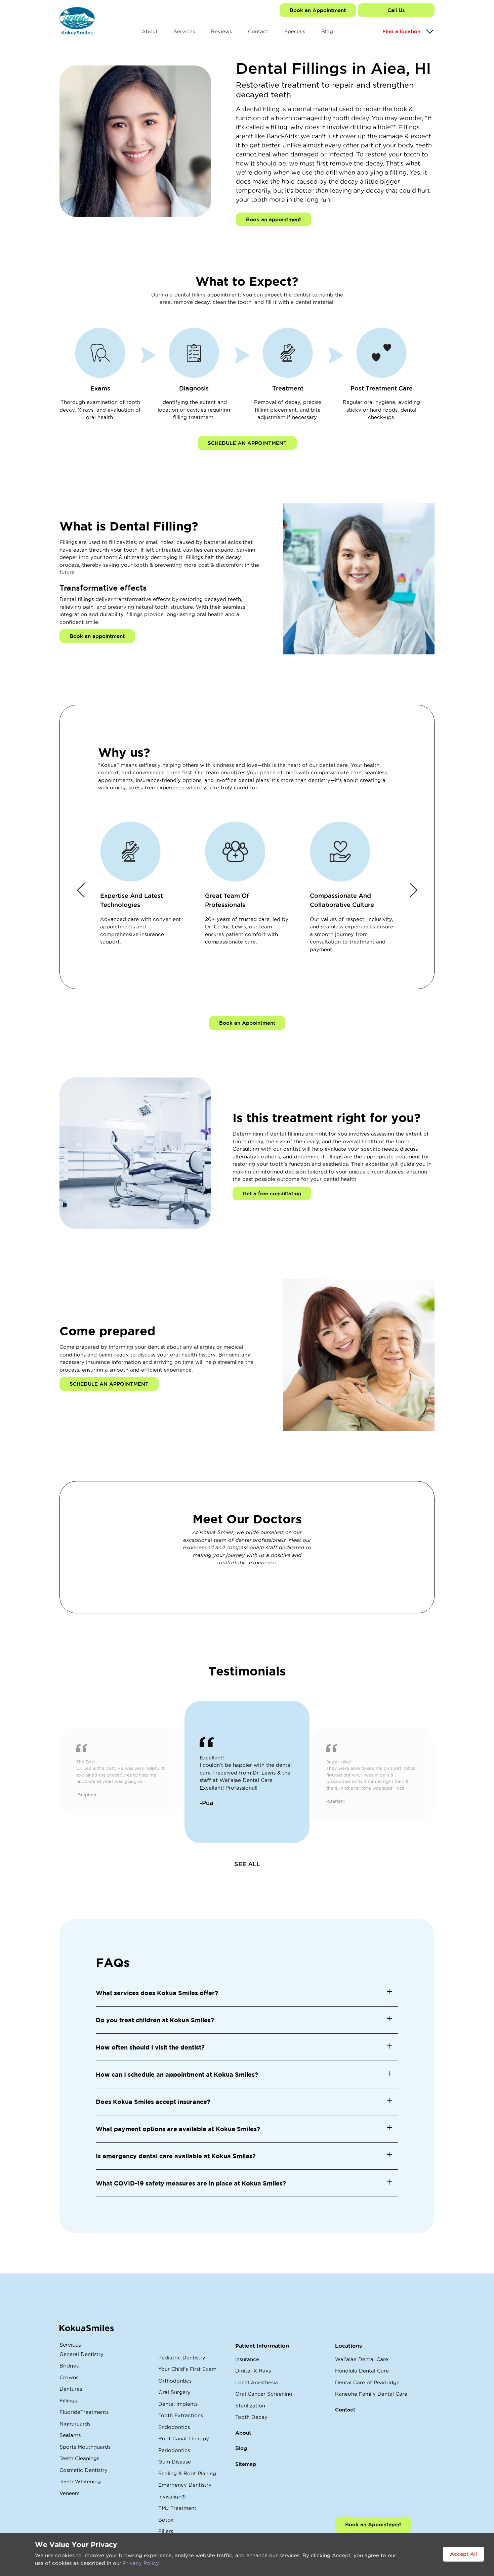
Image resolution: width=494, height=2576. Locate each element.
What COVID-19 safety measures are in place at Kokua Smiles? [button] (191, 2183)
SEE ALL (247, 1864)
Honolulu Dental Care (362, 2371)
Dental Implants (178, 2404)
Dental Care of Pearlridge (367, 2382)
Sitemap (246, 2464)
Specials (295, 31)
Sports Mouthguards (85, 2447)
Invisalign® (172, 2497)
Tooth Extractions (181, 2415)
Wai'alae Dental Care (362, 2359)
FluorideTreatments (84, 2412)
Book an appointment (274, 219)
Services (184, 31)
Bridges (69, 2366)
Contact (258, 31)
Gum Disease (175, 2462)
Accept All (463, 2554)
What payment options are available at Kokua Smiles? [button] (178, 2129)
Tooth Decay (251, 2417)
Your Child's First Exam (187, 2369)
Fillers (166, 2531)
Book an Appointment (318, 10)
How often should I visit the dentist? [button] (150, 2047)
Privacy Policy (141, 2563)
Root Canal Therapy (184, 2439)
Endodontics (174, 2427)
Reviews (221, 31)
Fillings (68, 2401)
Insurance (247, 2359)
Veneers (69, 2493)
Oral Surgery (174, 2392)
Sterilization (250, 2406)
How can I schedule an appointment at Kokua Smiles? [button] (177, 2074)
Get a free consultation (272, 1193)
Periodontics (174, 2450)
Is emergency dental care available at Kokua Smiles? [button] (176, 2156)
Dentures (71, 2389)
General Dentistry (81, 2354)
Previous (81, 890)
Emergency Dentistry (185, 2485)
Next (413, 890)
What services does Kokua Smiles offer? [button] (157, 1993)
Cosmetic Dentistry (84, 2470)
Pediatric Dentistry (182, 2358)
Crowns (69, 2377)
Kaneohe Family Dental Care (371, 2394)
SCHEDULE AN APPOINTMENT (247, 443)
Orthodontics (175, 2381)
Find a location (401, 31)
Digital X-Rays (253, 2371)
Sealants (70, 2435)
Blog (327, 31)
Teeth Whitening (80, 2481)
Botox (166, 2520)
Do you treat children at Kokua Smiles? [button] (155, 2020)
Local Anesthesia (257, 2382)
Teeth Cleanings (79, 2458)
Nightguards (75, 2424)
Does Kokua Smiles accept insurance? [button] (153, 2102)
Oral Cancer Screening (264, 2394)
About (150, 31)
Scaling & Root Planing (187, 2473)
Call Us (396, 10)
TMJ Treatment (177, 2508)
